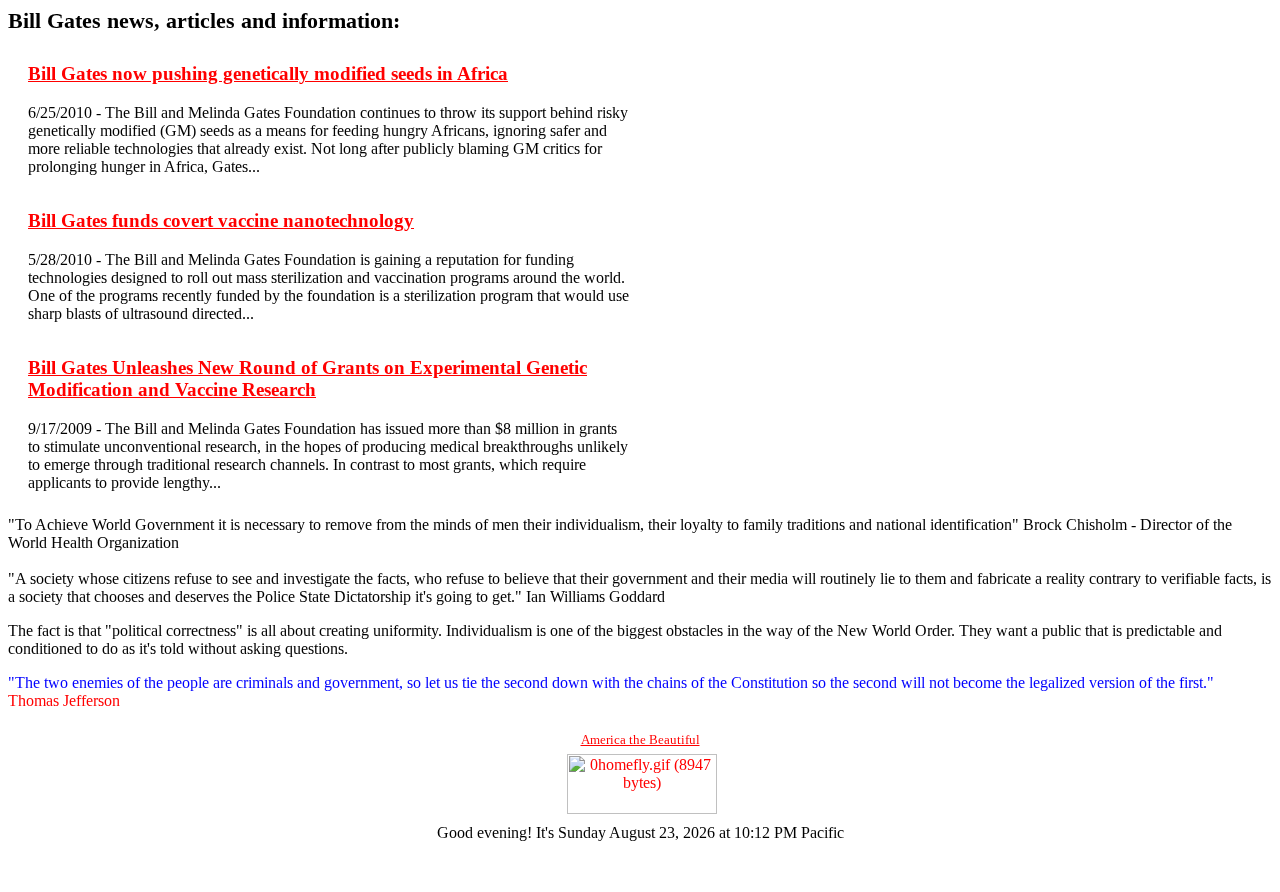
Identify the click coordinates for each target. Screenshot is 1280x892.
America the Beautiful (640, 739)
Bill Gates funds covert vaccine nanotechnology (221, 220)
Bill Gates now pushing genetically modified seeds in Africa (268, 73)
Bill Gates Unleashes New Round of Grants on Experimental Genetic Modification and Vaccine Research (307, 378)
